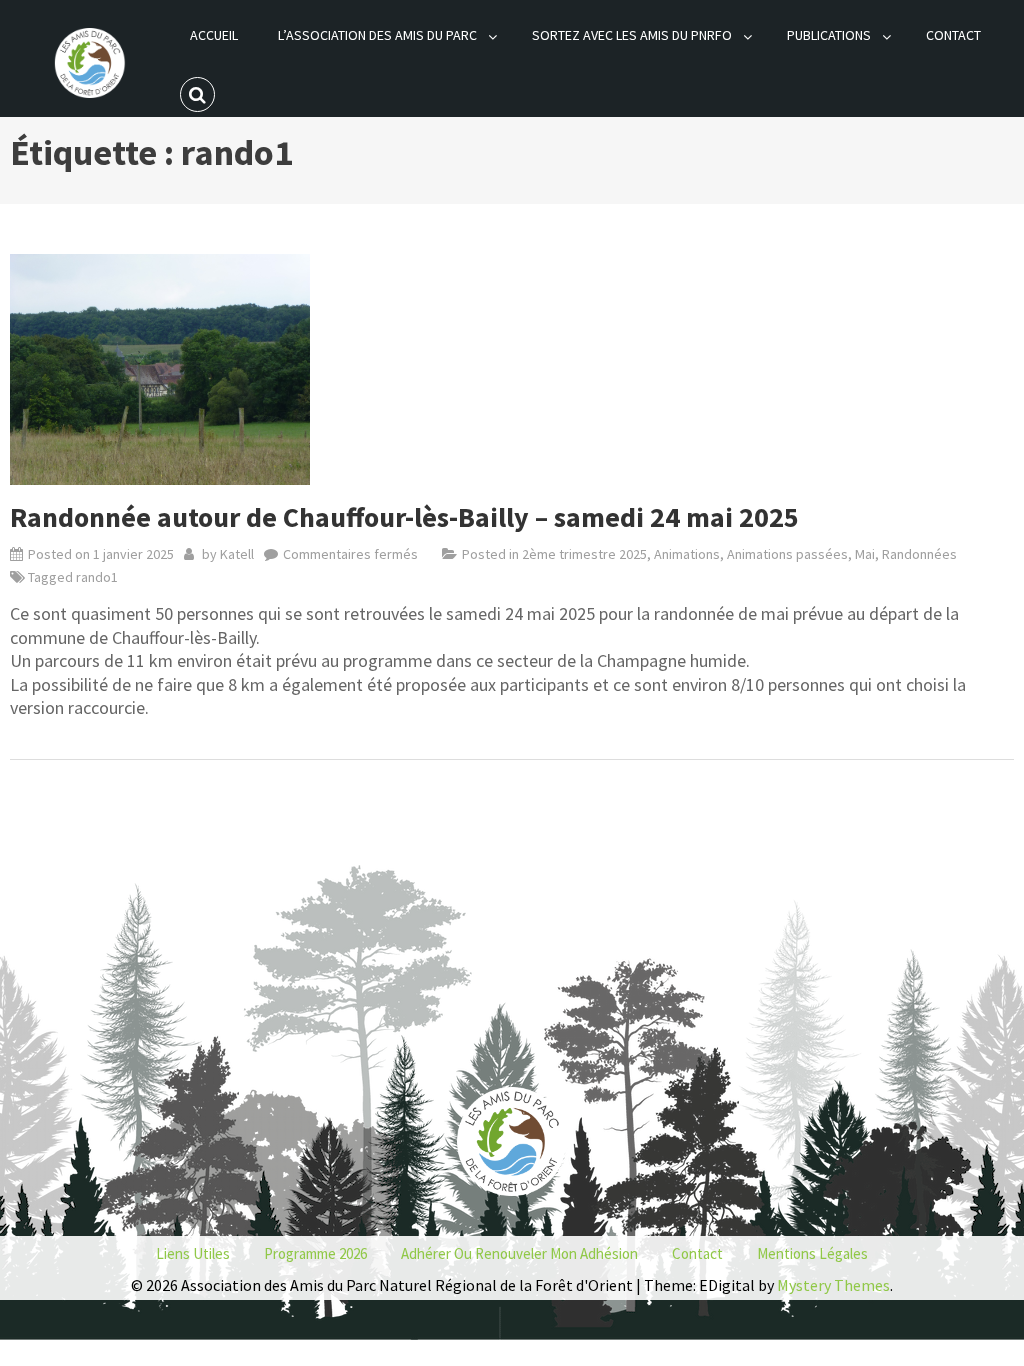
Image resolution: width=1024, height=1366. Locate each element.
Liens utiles (193, 1253)
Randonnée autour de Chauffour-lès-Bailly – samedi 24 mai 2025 (404, 517)
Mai (865, 554)
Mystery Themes (833, 1285)
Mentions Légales (812, 1253)
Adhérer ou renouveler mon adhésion (519, 1253)
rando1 (97, 577)
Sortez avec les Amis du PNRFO (632, 35)
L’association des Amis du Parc (377, 35)
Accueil (214, 35)
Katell (237, 554)
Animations (687, 554)
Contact (953, 35)
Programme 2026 (315, 1253)
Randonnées (919, 554)
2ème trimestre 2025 (584, 554)
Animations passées (787, 554)
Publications (829, 35)
